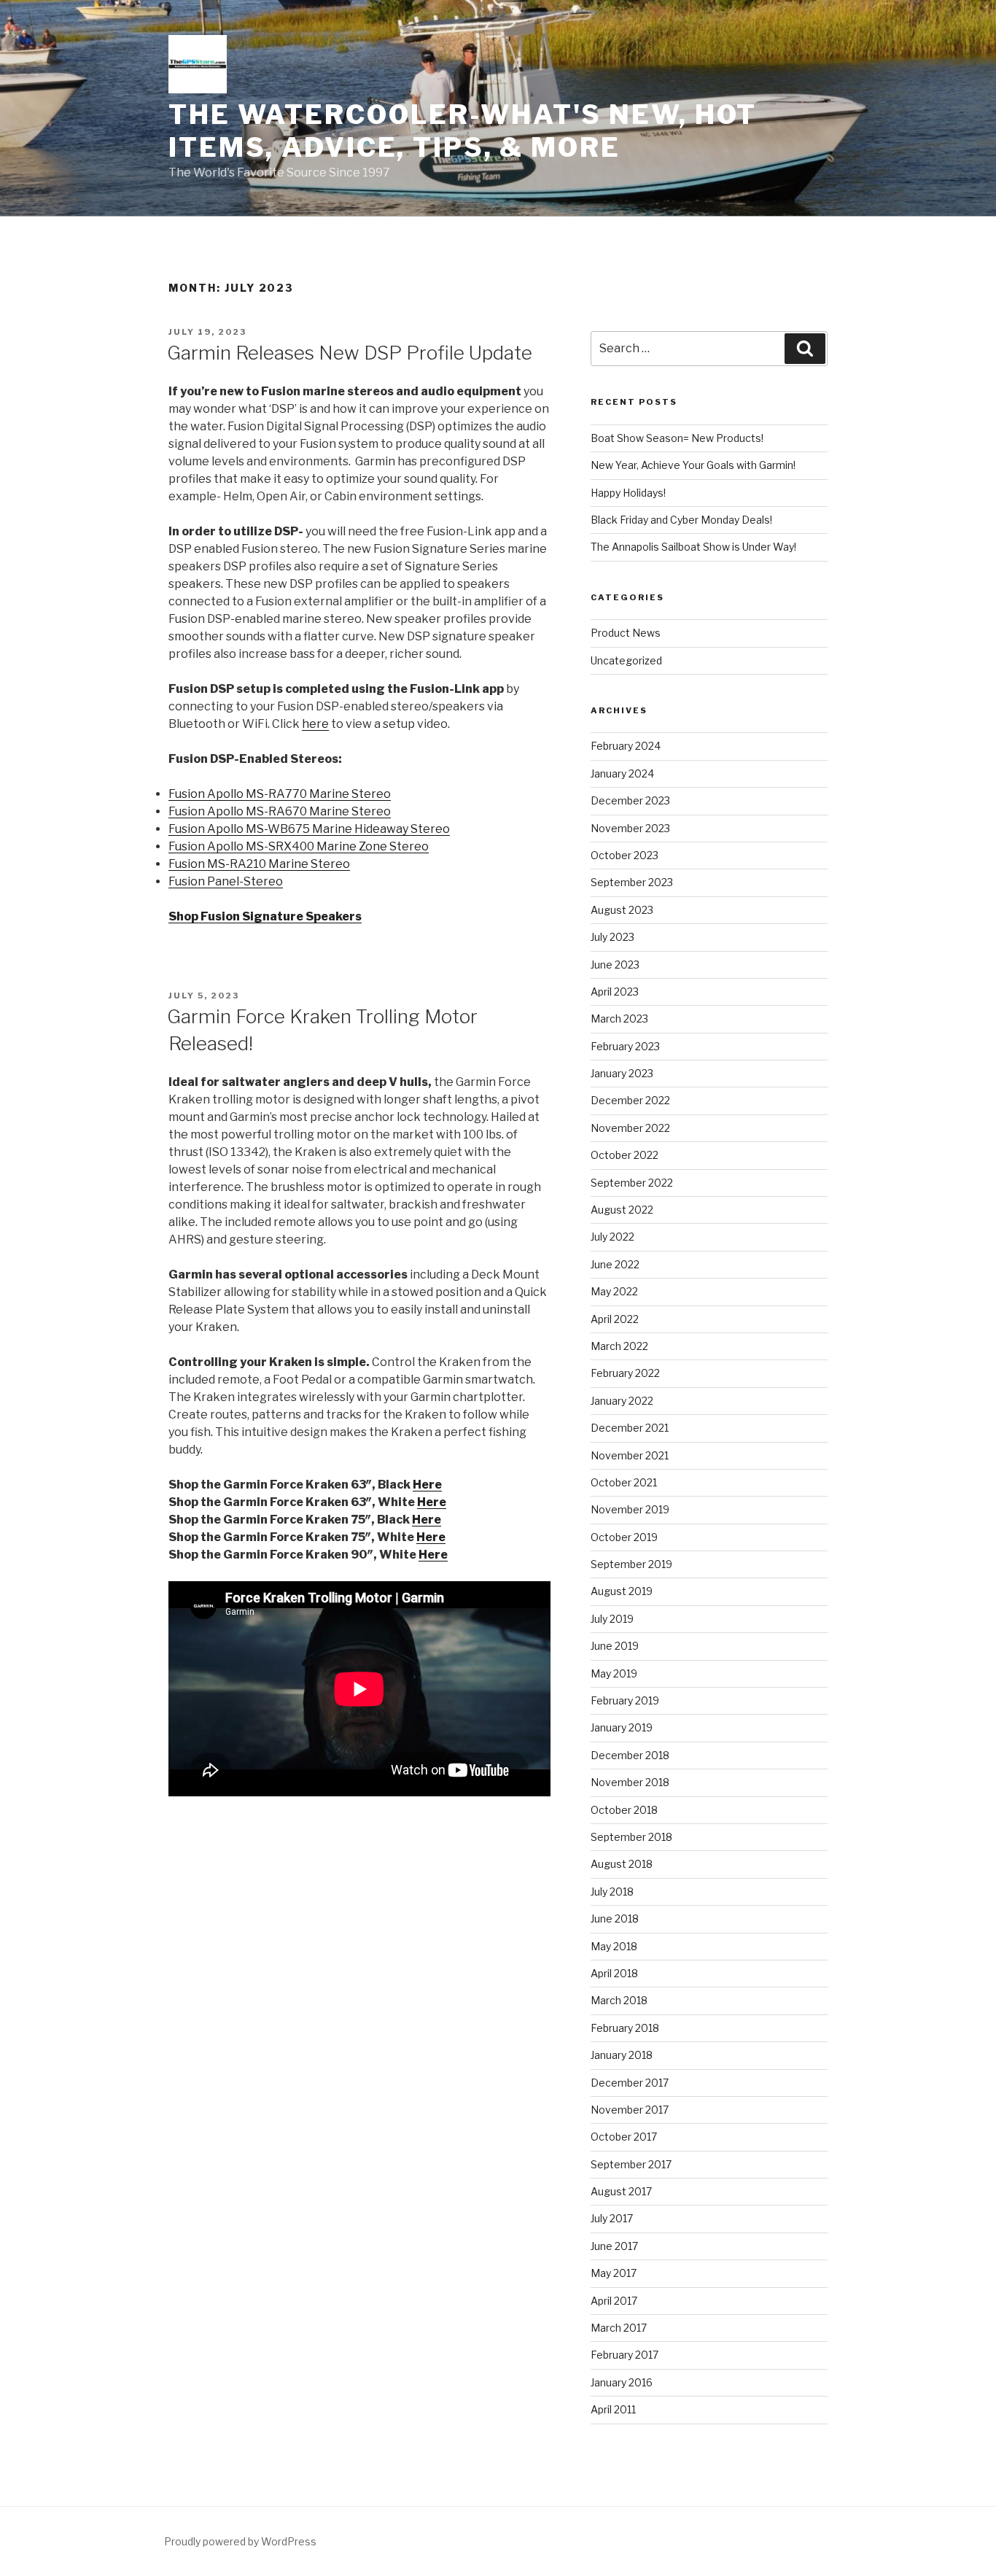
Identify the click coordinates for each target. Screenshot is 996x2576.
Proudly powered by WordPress (240, 2541)
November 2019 (630, 1509)
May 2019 (614, 1673)
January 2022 (622, 1401)
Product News (626, 633)
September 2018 (631, 1837)
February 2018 (625, 2028)
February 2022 (625, 1373)
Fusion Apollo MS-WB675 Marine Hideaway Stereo (309, 829)
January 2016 (622, 2382)
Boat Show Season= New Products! (677, 438)
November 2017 (630, 2110)
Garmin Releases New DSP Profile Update (350, 353)
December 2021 (630, 1428)
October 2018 (624, 1810)
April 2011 (613, 2409)
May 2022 (614, 1291)
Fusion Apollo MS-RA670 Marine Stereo (280, 811)
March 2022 (619, 1346)
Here (427, 1485)
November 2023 (630, 828)
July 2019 (612, 1619)
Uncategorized (626, 660)
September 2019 (631, 1564)
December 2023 (630, 800)
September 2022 (632, 1183)
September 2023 (632, 882)
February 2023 (625, 1046)
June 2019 (615, 1646)
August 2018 (622, 1864)
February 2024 (626, 746)
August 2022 (622, 1210)
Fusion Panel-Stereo (226, 881)
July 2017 (612, 2218)
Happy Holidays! (628, 493)
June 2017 (614, 2246)
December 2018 (630, 1755)
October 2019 (624, 1537)
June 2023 (615, 965)
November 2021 (630, 1455)
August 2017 (621, 2191)
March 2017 (619, 2328)
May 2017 (614, 2273)
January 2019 (622, 1727)
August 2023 (622, 910)
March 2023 (619, 1019)
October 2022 (625, 1155)
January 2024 (622, 773)
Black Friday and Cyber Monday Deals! (681, 520)
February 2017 (625, 2355)
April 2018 (614, 1973)
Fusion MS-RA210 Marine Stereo (259, 864)
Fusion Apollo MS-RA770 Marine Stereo (280, 794)
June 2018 (615, 1919)
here (315, 724)
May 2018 (614, 1946)
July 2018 (612, 1892)
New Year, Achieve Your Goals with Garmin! (693, 465)
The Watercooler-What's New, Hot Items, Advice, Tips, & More (463, 131)
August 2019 (622, 1591)
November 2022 (630, 1128)
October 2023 (625, 855)
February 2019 (625, 1700)
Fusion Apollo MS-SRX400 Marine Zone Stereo (299, 846)
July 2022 (612, 1237)
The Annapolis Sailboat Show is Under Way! (693, 547)
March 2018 (619, 2000)
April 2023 (615, 992)
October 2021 (624, 1482)
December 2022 (630, 1100)
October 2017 (624, 2137)
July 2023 (612, 937)
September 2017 (631, 2164)
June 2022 (615, 1264)
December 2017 (630, 2083)
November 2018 (630, 1782)
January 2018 (622, 2055)
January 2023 (622, 1073)
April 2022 (615, 1319)
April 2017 (614, 2301)
